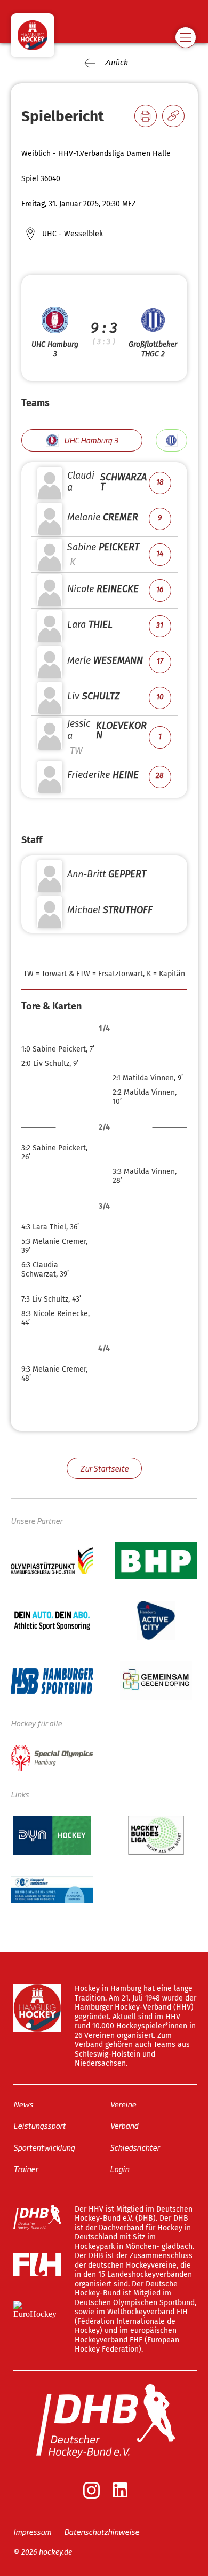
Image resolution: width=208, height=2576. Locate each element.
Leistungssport (39, 2125)
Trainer (26, 2169)
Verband (124, 2125)
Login (119, 2169)
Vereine (123, 2103)
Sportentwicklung (44, 2147)
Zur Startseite (104, 1468)
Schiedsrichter (135, 2147)
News (23, 2103)
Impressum (32, 2531)
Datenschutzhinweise (102, 2531)
